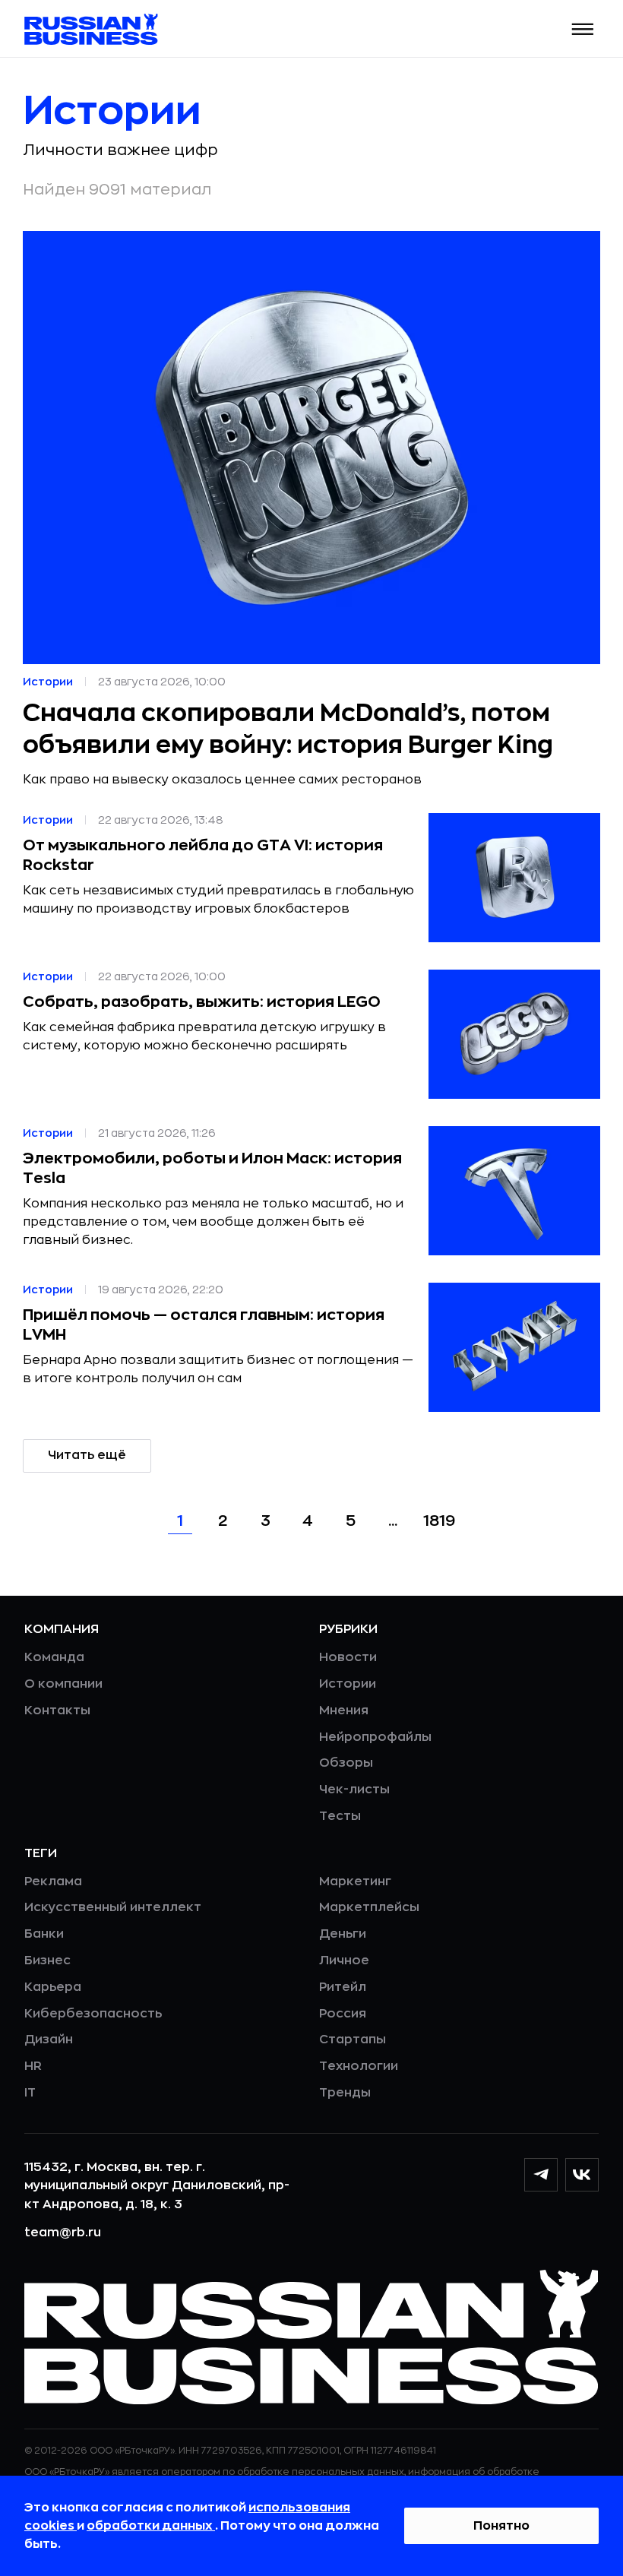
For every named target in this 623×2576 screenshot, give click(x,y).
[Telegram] (541, 2175)
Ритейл (343, 1987)
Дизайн (49, 2040)
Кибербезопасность (93, 2014)
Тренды (345, 2093)
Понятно (501, 2526)
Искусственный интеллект (113, 1907)
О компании (63, 1684)
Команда (54, 1657)
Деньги (343, 1934)
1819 (439, 1521)
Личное (344, 1960)
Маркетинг (355, 1881)
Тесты (340, 1816)
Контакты (57, 1710)
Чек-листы (354, 1790)
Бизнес (47, 1960)
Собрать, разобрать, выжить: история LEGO (202, 1002)
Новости (348, 1657)
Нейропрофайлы (375, 1737)
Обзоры (346, 1763)
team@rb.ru (63, 2233)
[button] (583, 29)
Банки (44, 1934)
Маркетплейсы (369, 1907)
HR (33, 2066)
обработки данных (151, 2526)
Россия (343, 2014)
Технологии (359, 2066)
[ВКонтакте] (582, 2175)
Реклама (53, 1881)
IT (30, 2093)
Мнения (344, 1710)
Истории (348, 1684)
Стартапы (353, 2040)
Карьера (53, 1987)
